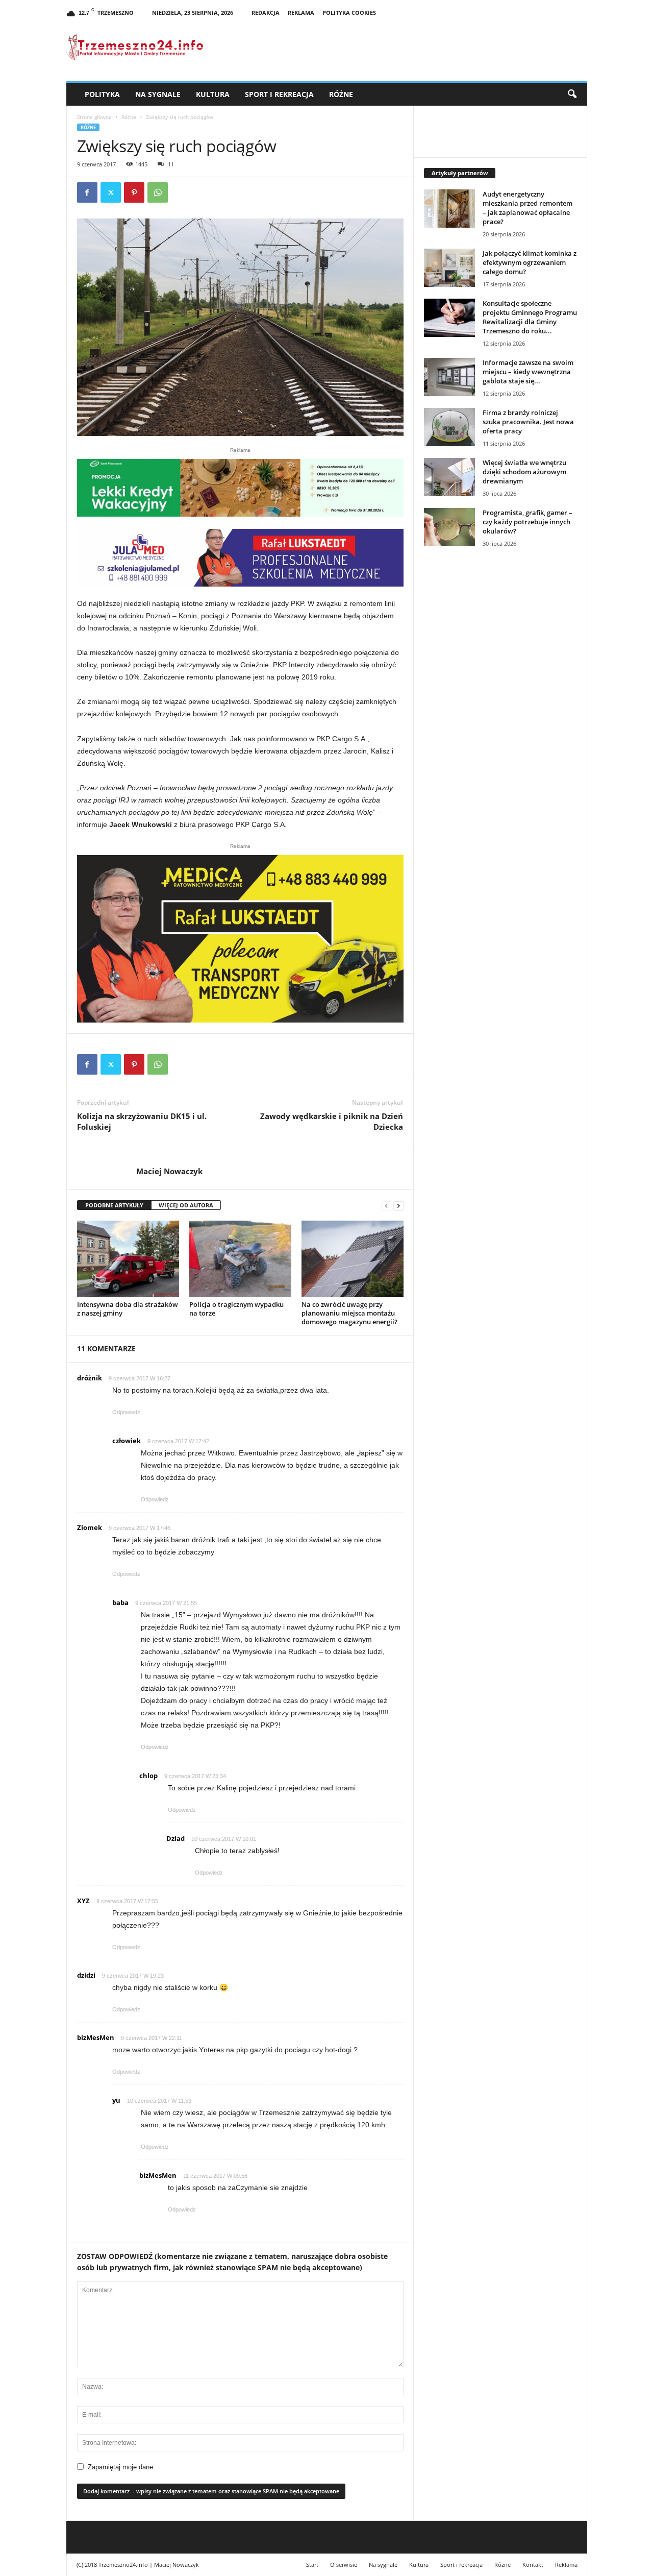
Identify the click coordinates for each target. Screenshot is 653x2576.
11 (171, 164)
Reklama (301, 13)
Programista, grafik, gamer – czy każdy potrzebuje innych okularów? (528, 522)
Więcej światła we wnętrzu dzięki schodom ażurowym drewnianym (524, 472)
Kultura (213, 94)
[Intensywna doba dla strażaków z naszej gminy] (128, 1259)
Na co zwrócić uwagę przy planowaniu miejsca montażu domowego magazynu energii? (349, 1313)
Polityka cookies (349, 13)
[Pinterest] (134, 192)
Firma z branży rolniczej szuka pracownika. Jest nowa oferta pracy (528, 422)
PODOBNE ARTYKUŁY (114, 1205)
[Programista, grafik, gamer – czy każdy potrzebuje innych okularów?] (449, 527)
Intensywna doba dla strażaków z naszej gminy (128, 1309)
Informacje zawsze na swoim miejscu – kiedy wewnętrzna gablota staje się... (528, 372)
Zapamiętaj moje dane (120, 2467)
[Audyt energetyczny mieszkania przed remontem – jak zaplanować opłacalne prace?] (449, 209)
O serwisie (344, 2565)
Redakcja (266, 13)
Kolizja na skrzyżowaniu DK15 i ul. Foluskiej (142, 1121)
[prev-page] (386, 1206)
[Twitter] (111, 192)
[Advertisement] (500, 731)
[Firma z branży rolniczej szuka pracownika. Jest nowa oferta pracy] (449, 427)
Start (312, 2565)
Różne (341, 94)
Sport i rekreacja (279, 94)
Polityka (102, 94)
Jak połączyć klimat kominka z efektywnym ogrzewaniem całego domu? (530, 262)
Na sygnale (158, 94)
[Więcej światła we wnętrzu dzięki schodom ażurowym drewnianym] (449, 477)
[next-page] (398, 1206)
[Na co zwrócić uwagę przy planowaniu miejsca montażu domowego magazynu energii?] (353, 1259)
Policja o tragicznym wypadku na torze (236, 1309)
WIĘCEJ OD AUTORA (186, 1205)
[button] (572, 94)
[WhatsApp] (158, 192)
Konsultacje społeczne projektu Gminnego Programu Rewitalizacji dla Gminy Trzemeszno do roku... (530, 317)
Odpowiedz (126, 1412)
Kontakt (533, 2565)
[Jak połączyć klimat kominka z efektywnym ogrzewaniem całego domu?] (449, 268)
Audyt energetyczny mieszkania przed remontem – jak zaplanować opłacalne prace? (528, 208)
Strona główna (94, 117)
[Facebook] (87, 192)
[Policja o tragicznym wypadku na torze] (240, 1259)
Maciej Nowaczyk (169, 1171)
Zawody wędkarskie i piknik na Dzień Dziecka (332, 1121)
